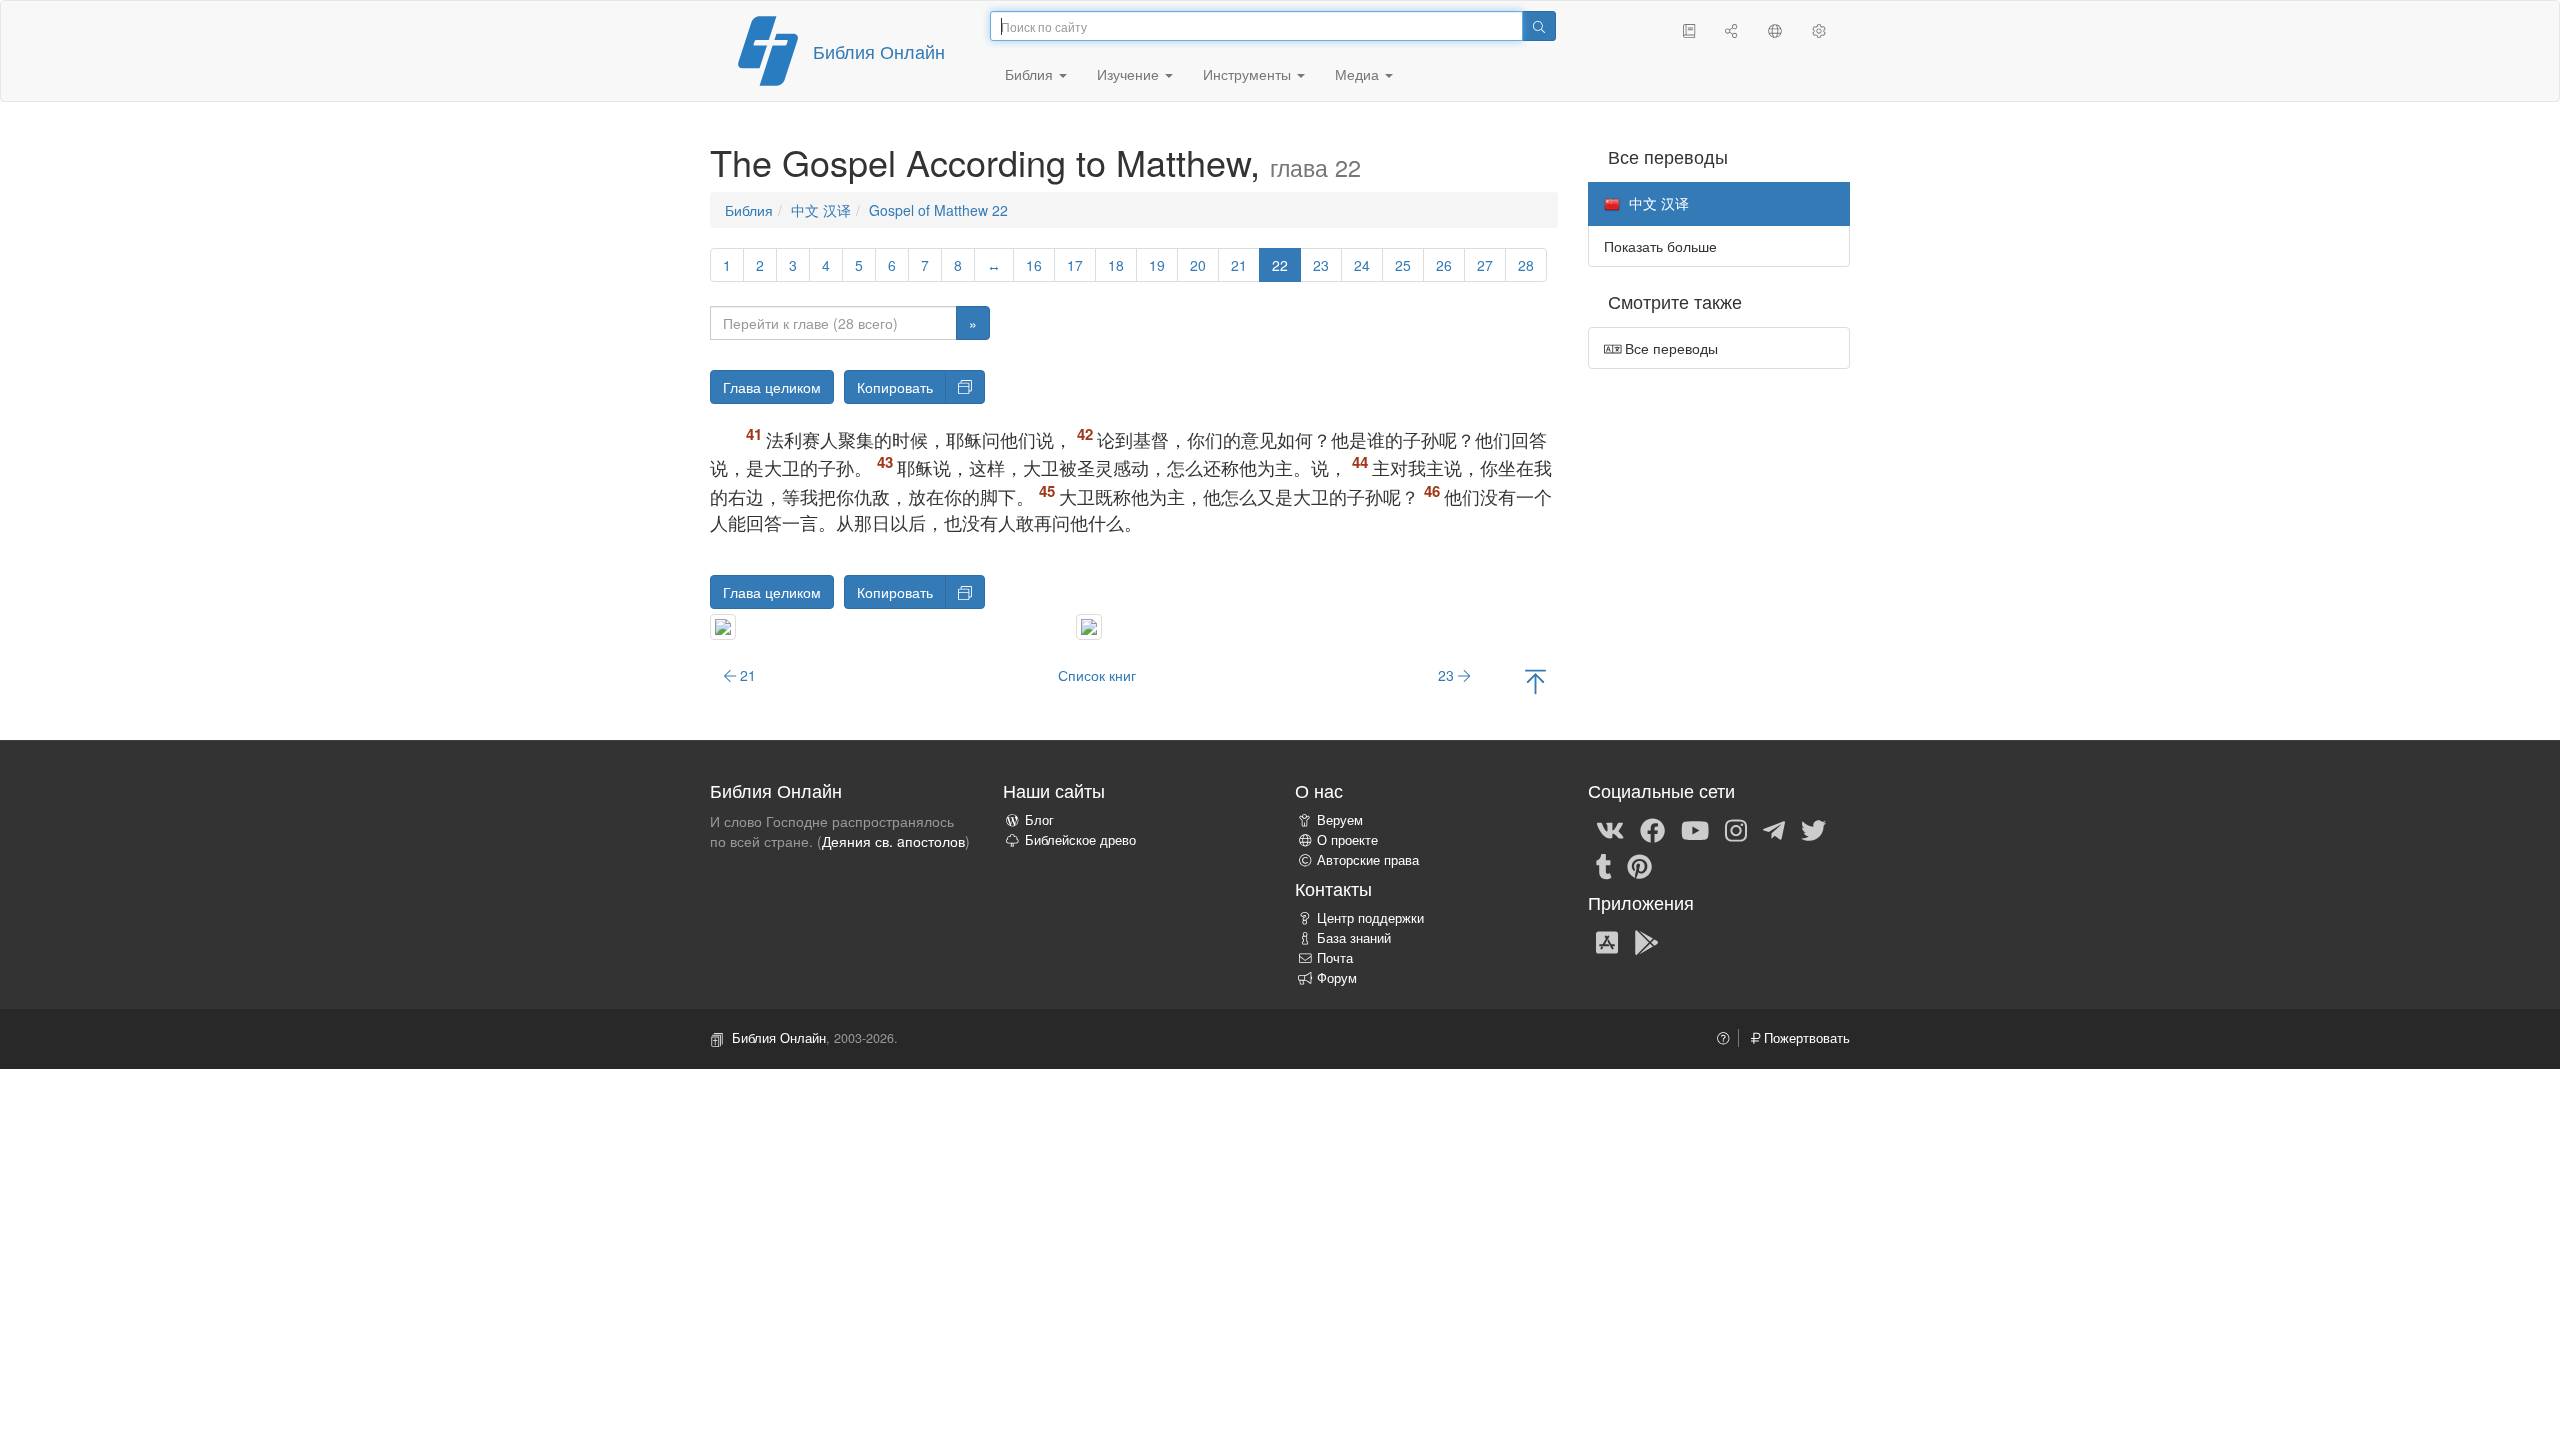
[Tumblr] (1604, 865)
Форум (1337, 978)
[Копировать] (965, 387)
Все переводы (1669, 348)
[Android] (1646, 941)
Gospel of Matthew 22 (938, 210)
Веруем (1340, 820)
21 (1239, 265)
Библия (749, 210)
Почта (1335, 958)
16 (1034, 265)
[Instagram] (1736, 829)
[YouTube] (1695, 829)
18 (1116, 265)
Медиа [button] (1359, 74)
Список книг (1097, 675)
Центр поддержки (1370, 918)
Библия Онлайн (879, 51)
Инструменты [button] (1249, 74)
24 (1362, 265)
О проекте (1347, 840)
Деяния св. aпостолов (893, 841)
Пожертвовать (1805, 1038)
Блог (1039, 820)
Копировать (895, 387)
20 (1198, 265)
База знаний (1354, 938)
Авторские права (1368, 860)
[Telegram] (1774, 829)
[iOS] (1607, 941)
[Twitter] (1813, 829)
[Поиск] (1539, 26)
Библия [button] (1031, 74)
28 (1526, 265)
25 (1403, 265)
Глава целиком (772, 387)
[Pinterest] (1639, 865)
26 (1444, 265)
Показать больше (1660, 246)
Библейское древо (1080, 840)
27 (1485, 265)
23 (1321, 265)
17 (1075, 265)
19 (1157, 265)
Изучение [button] (1130, 74)
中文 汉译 (821, 210)
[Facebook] (1652, 829)
